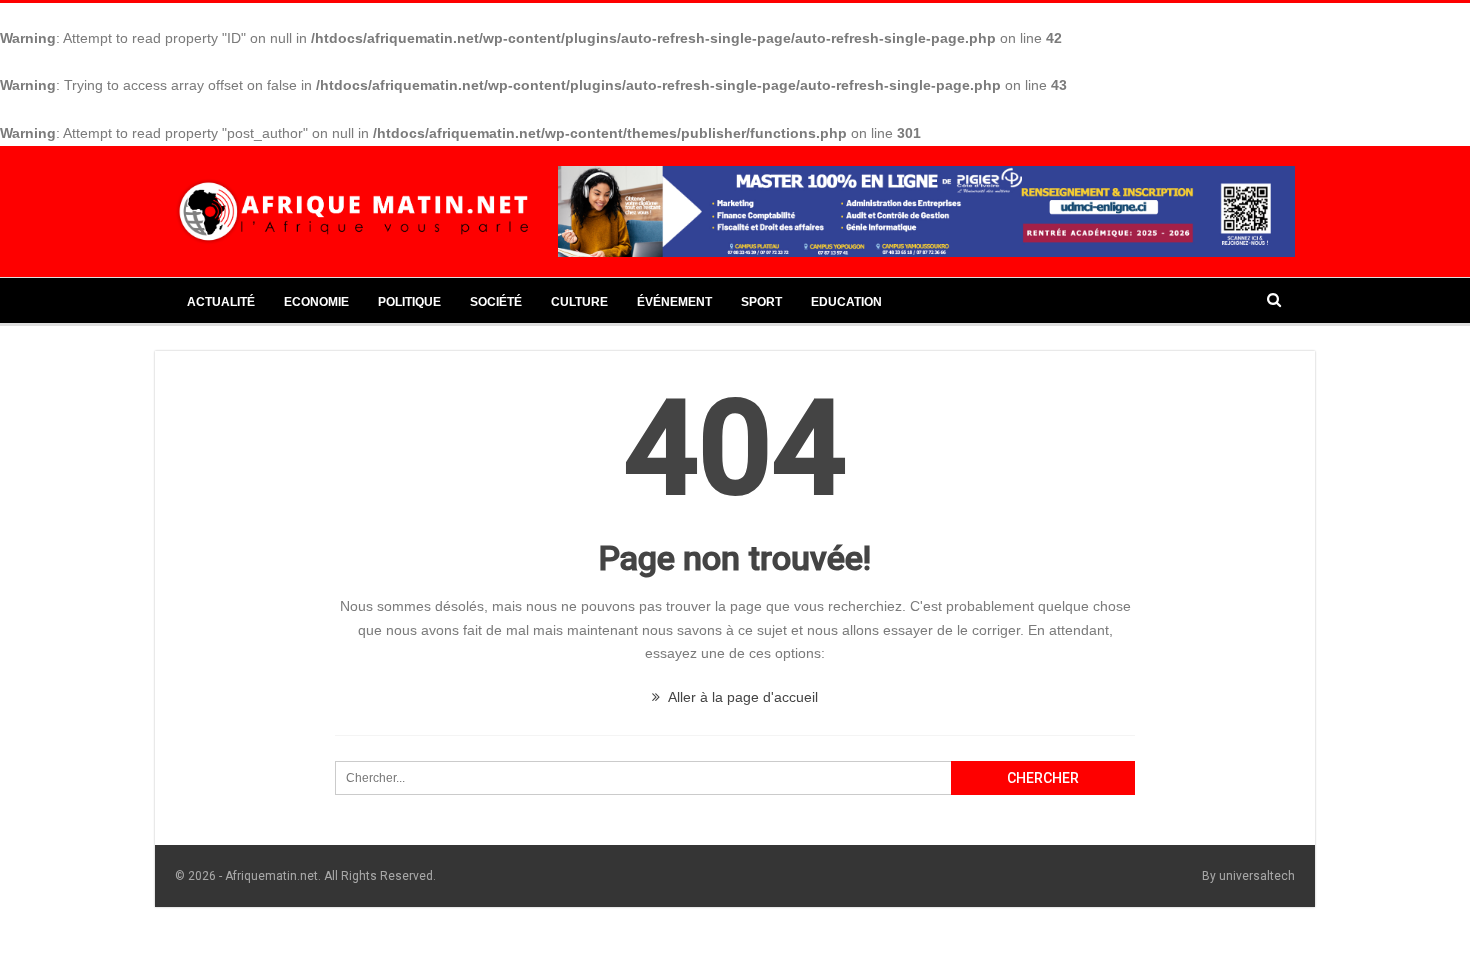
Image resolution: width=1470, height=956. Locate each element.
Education (846, 302)
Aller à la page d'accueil (741, 697)
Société (496, 302)
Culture (579, 302)
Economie (316, 302)
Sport (761, 302)
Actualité (221, 302)
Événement (674, 302)
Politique (409, 302)
